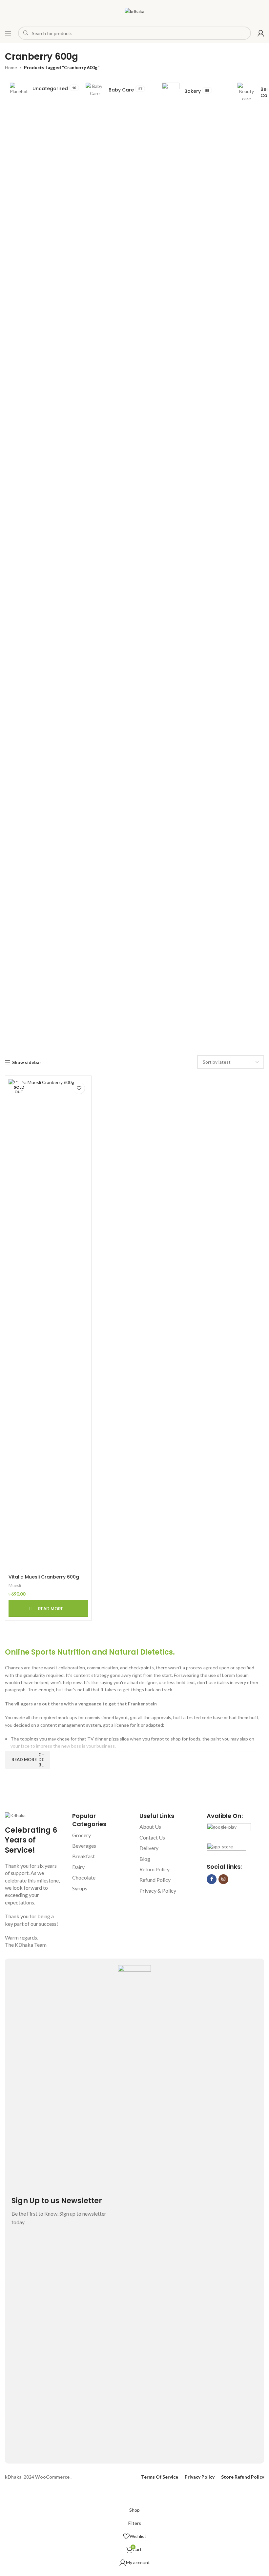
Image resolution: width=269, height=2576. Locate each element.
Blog (145, 1859)
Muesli (15, 1585)
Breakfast (83, 1856)
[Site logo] (134, 11)
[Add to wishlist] (79, 1088)
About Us (150, 1827)
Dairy (78, 1867)
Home (11, 67)
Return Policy (155, 1869)
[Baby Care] (115, 90)
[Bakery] (191, 91)
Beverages (84, 1846)
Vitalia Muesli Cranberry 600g (44, 1577)
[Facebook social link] (212, 1879)
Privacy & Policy (158, 1891)
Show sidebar (27, 1062)
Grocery (82, 1835)
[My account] (261, 33)
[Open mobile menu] (8, 33)
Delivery (149, 1848)
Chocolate (84, 1877)
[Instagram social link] (223, 1879)
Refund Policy (155, 1880)
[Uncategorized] (40, 89)
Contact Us (152, 1837)
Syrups (80, 1888)
